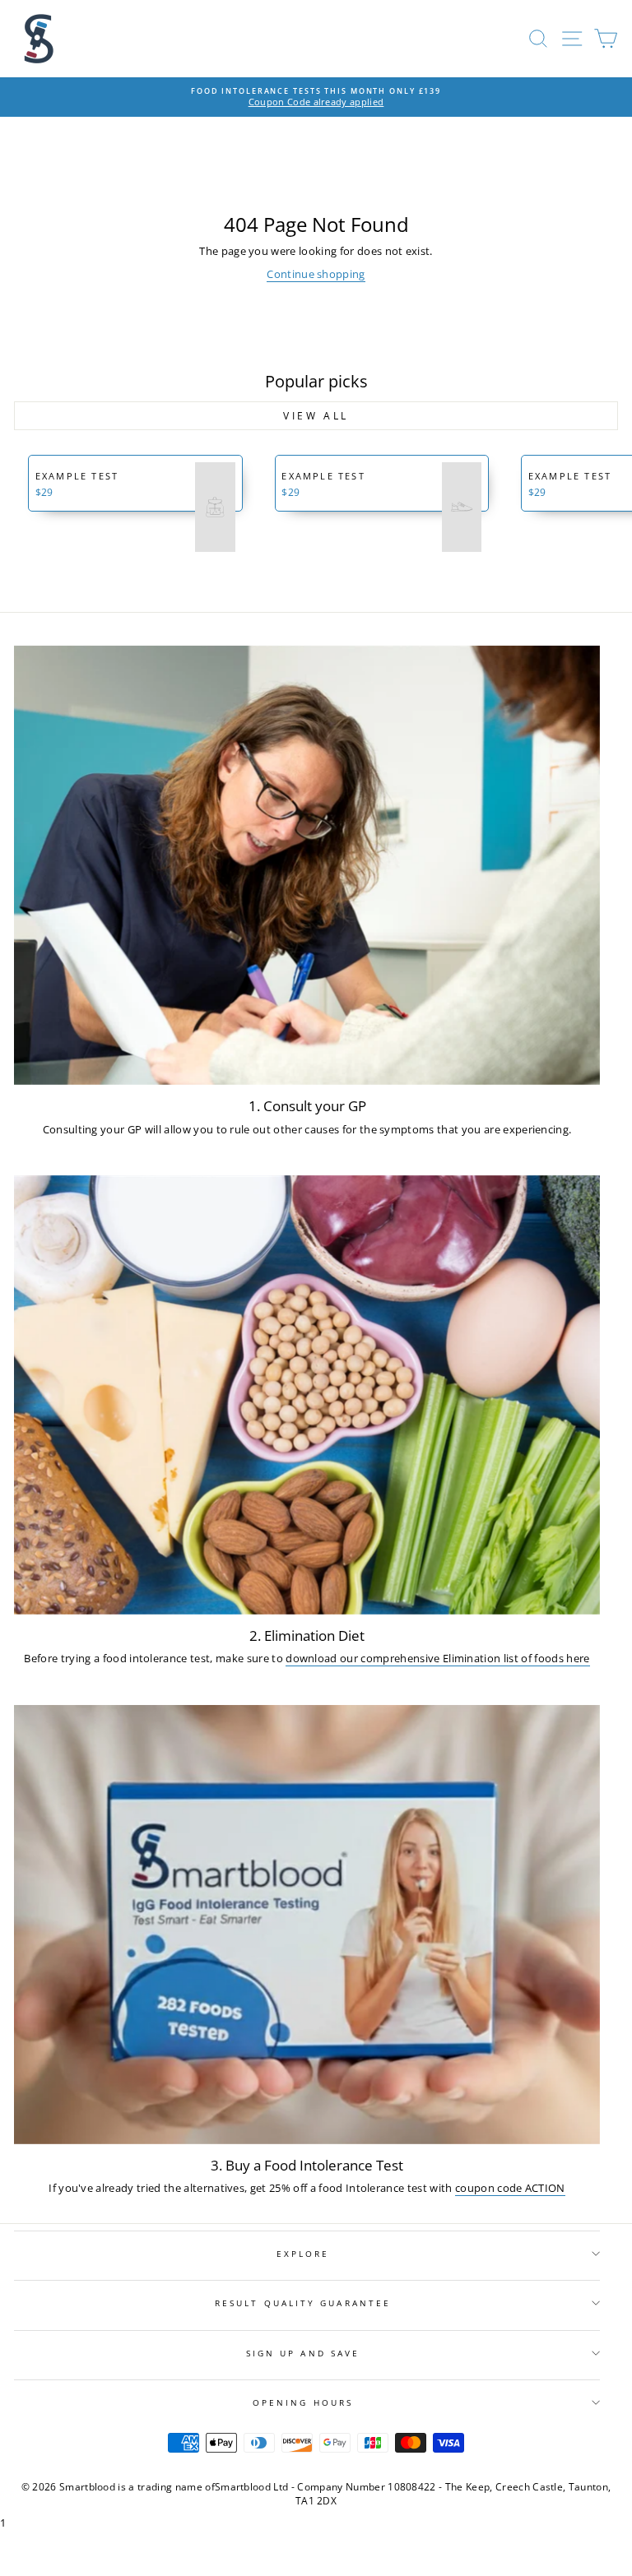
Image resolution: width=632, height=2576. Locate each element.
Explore (303, 2254)
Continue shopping (316, 274)
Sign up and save (303, 2353)
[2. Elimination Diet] (307, 1395)
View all (316, 416)
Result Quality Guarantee (303, 2303)
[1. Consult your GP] (307, 865)
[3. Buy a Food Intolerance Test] (307, 1925)
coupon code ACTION (510, 2188)
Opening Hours (303, 2402)
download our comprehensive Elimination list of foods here (437, 1658)
